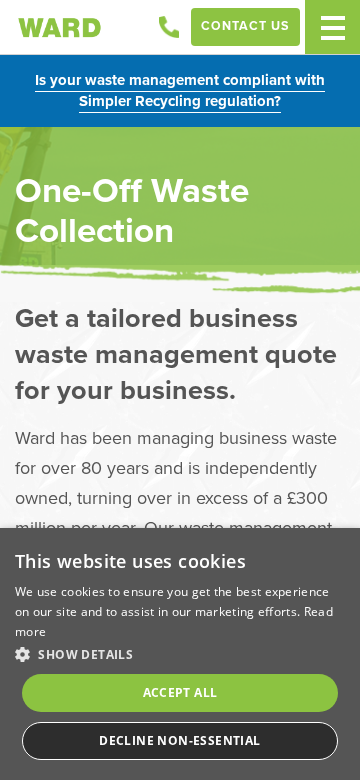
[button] (180, 654)
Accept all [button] (180, 692)
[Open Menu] (332, 27)
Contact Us (245, 26)
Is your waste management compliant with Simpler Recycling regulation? (180, 90)
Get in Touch (169, 27)
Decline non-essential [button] (179, 740)
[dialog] (180, 654)
